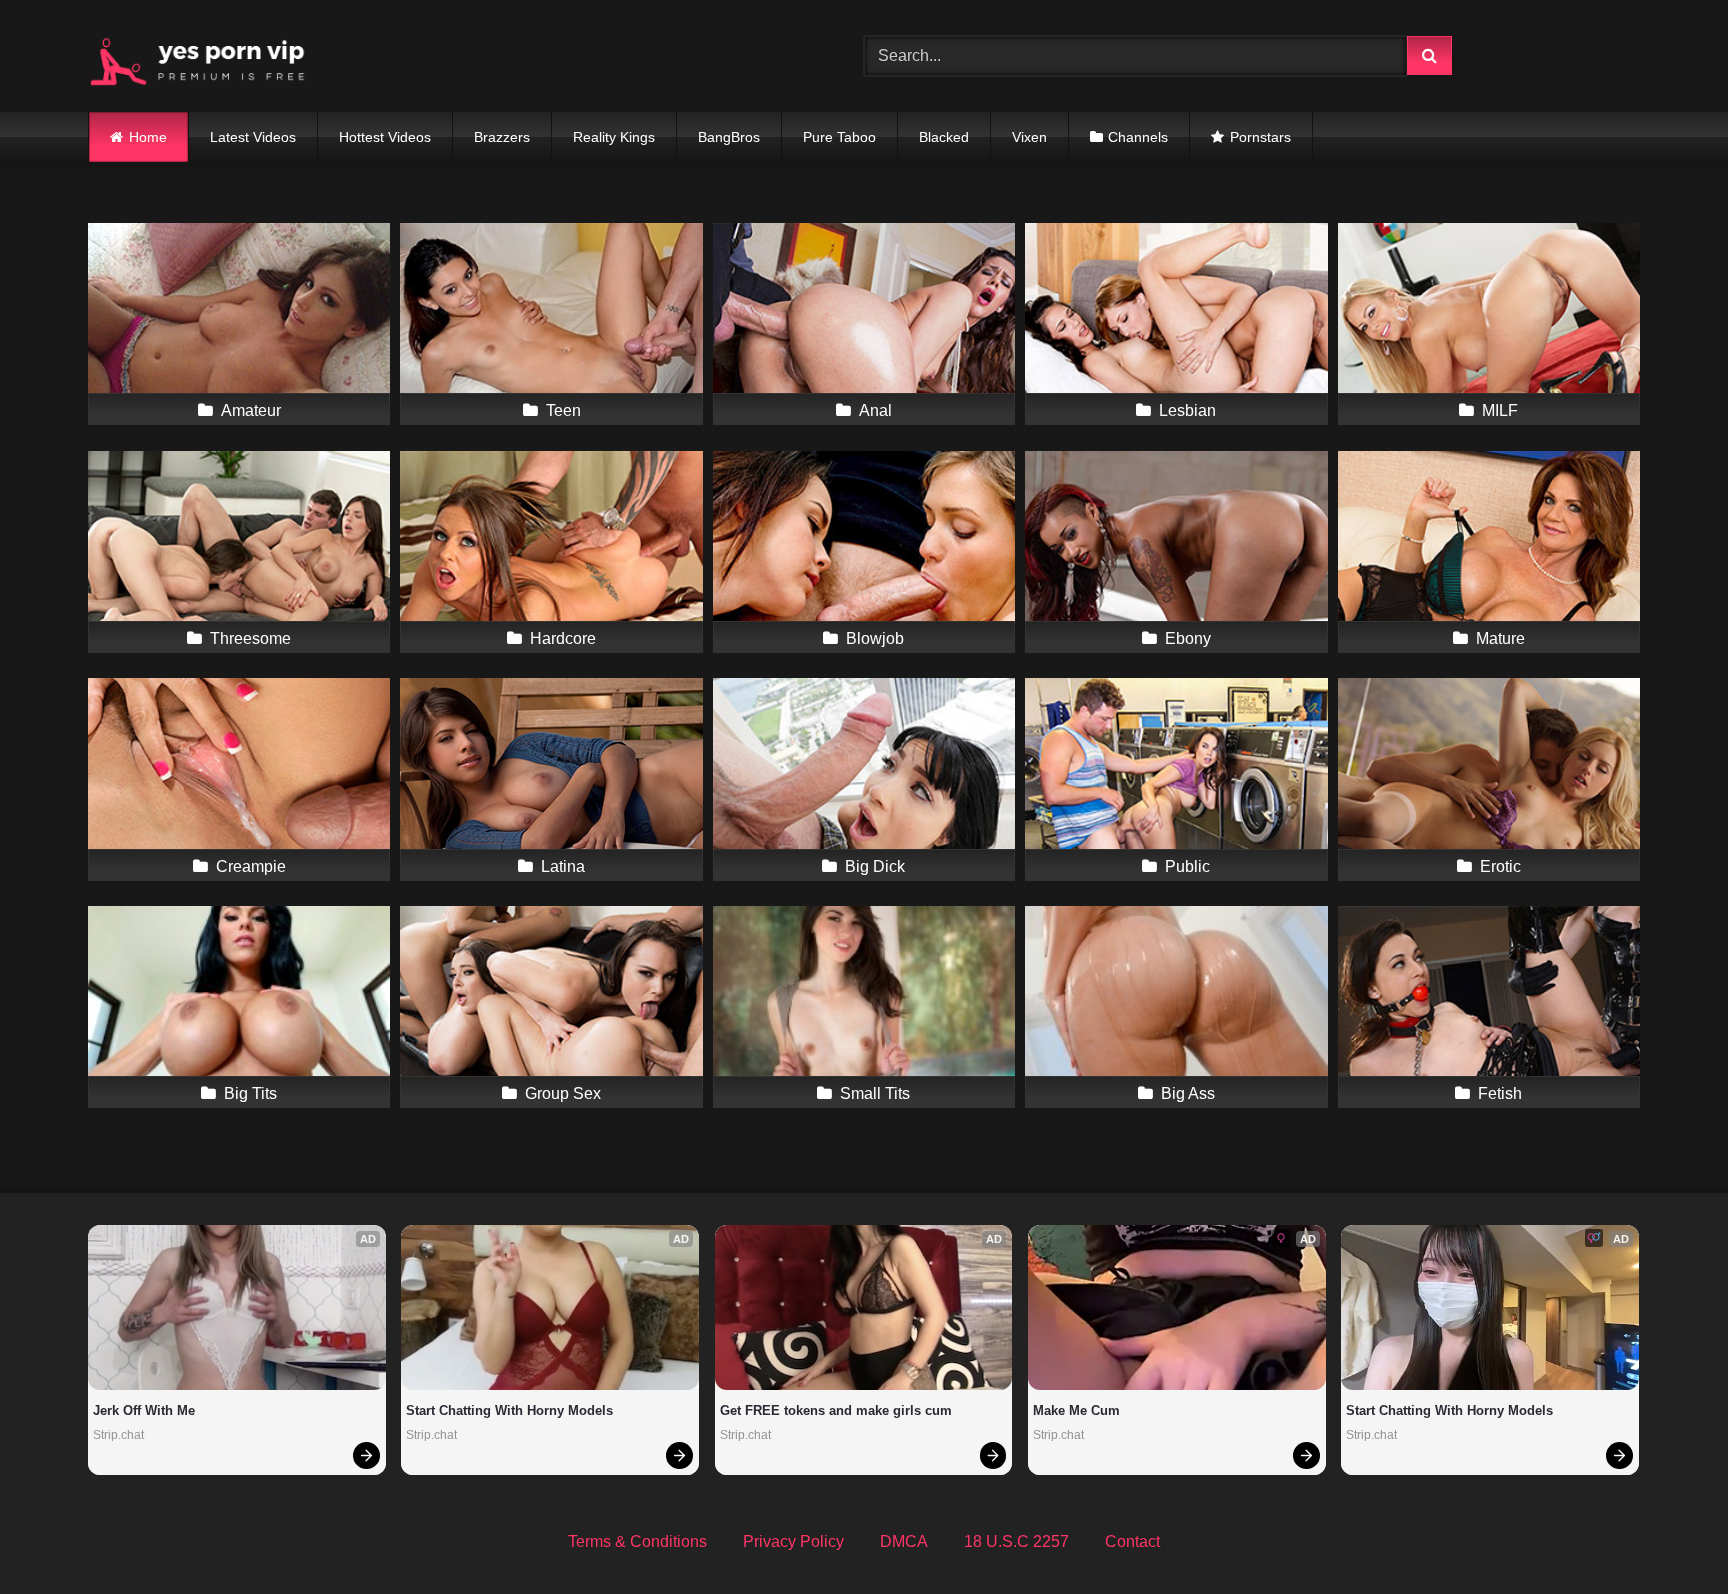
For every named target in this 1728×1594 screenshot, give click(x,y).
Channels (1138, 137)
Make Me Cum (1076, 1410)
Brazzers (502, 137)
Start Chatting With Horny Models (509, 1410)
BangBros (729, 137)
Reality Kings (614, 137)
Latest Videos (253, 137)
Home (148, 137)
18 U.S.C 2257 (1016, 1541)
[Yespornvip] (213, 56)
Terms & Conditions (637, 1541)
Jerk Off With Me (144, 1410)
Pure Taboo (839, 137)
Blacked (944, 137)
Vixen (1029, 137)
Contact (1132, 1541)
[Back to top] (1666, 1534)
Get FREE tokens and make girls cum (836, 1410)
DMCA (904, 1541)
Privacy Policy (793, 1541)
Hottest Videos (385, 137)
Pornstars (1260, 137)
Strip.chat (118, 1435)
